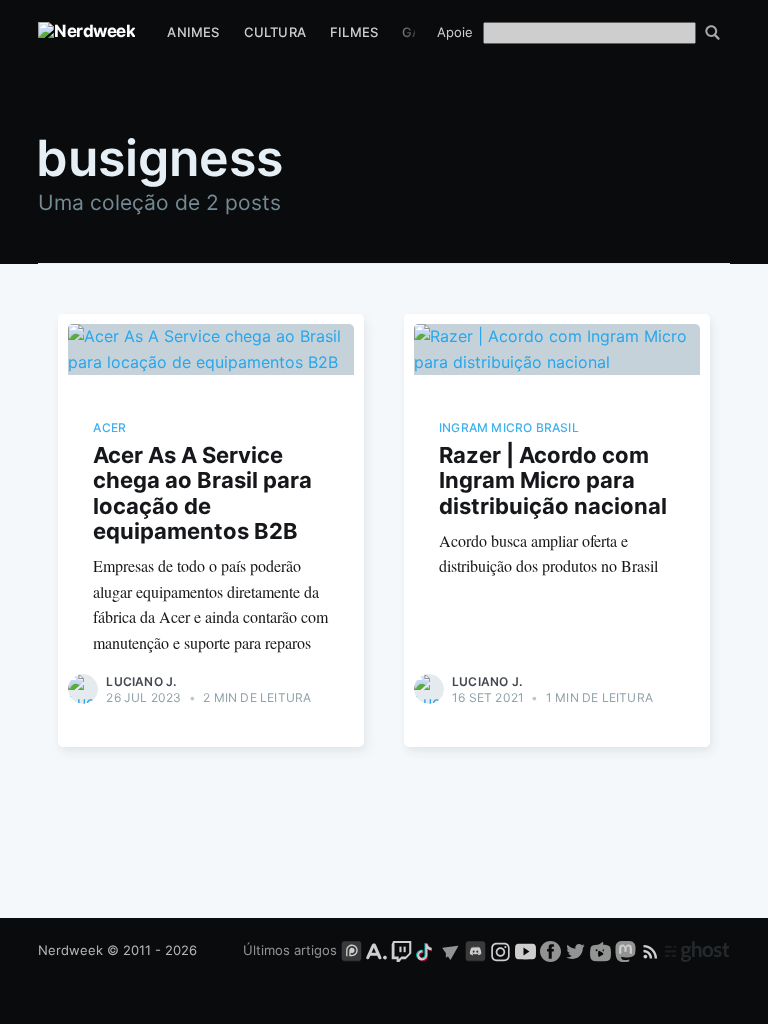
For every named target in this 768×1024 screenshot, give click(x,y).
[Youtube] (525, 950)
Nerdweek (70, 950)
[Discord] (475, 950)
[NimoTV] (602, 950)
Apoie (455, 32)
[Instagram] (500, 950)
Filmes (354, 32)
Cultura (275, 32)
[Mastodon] (627, 950)
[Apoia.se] (378, 950)
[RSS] (652, 950)
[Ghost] (697, 950)
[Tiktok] (426, 950)
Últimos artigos (290, 950)
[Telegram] (450, 950)
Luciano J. (141, 681)
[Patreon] (351, 950)
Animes (193, 32)
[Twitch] (401, 950)
